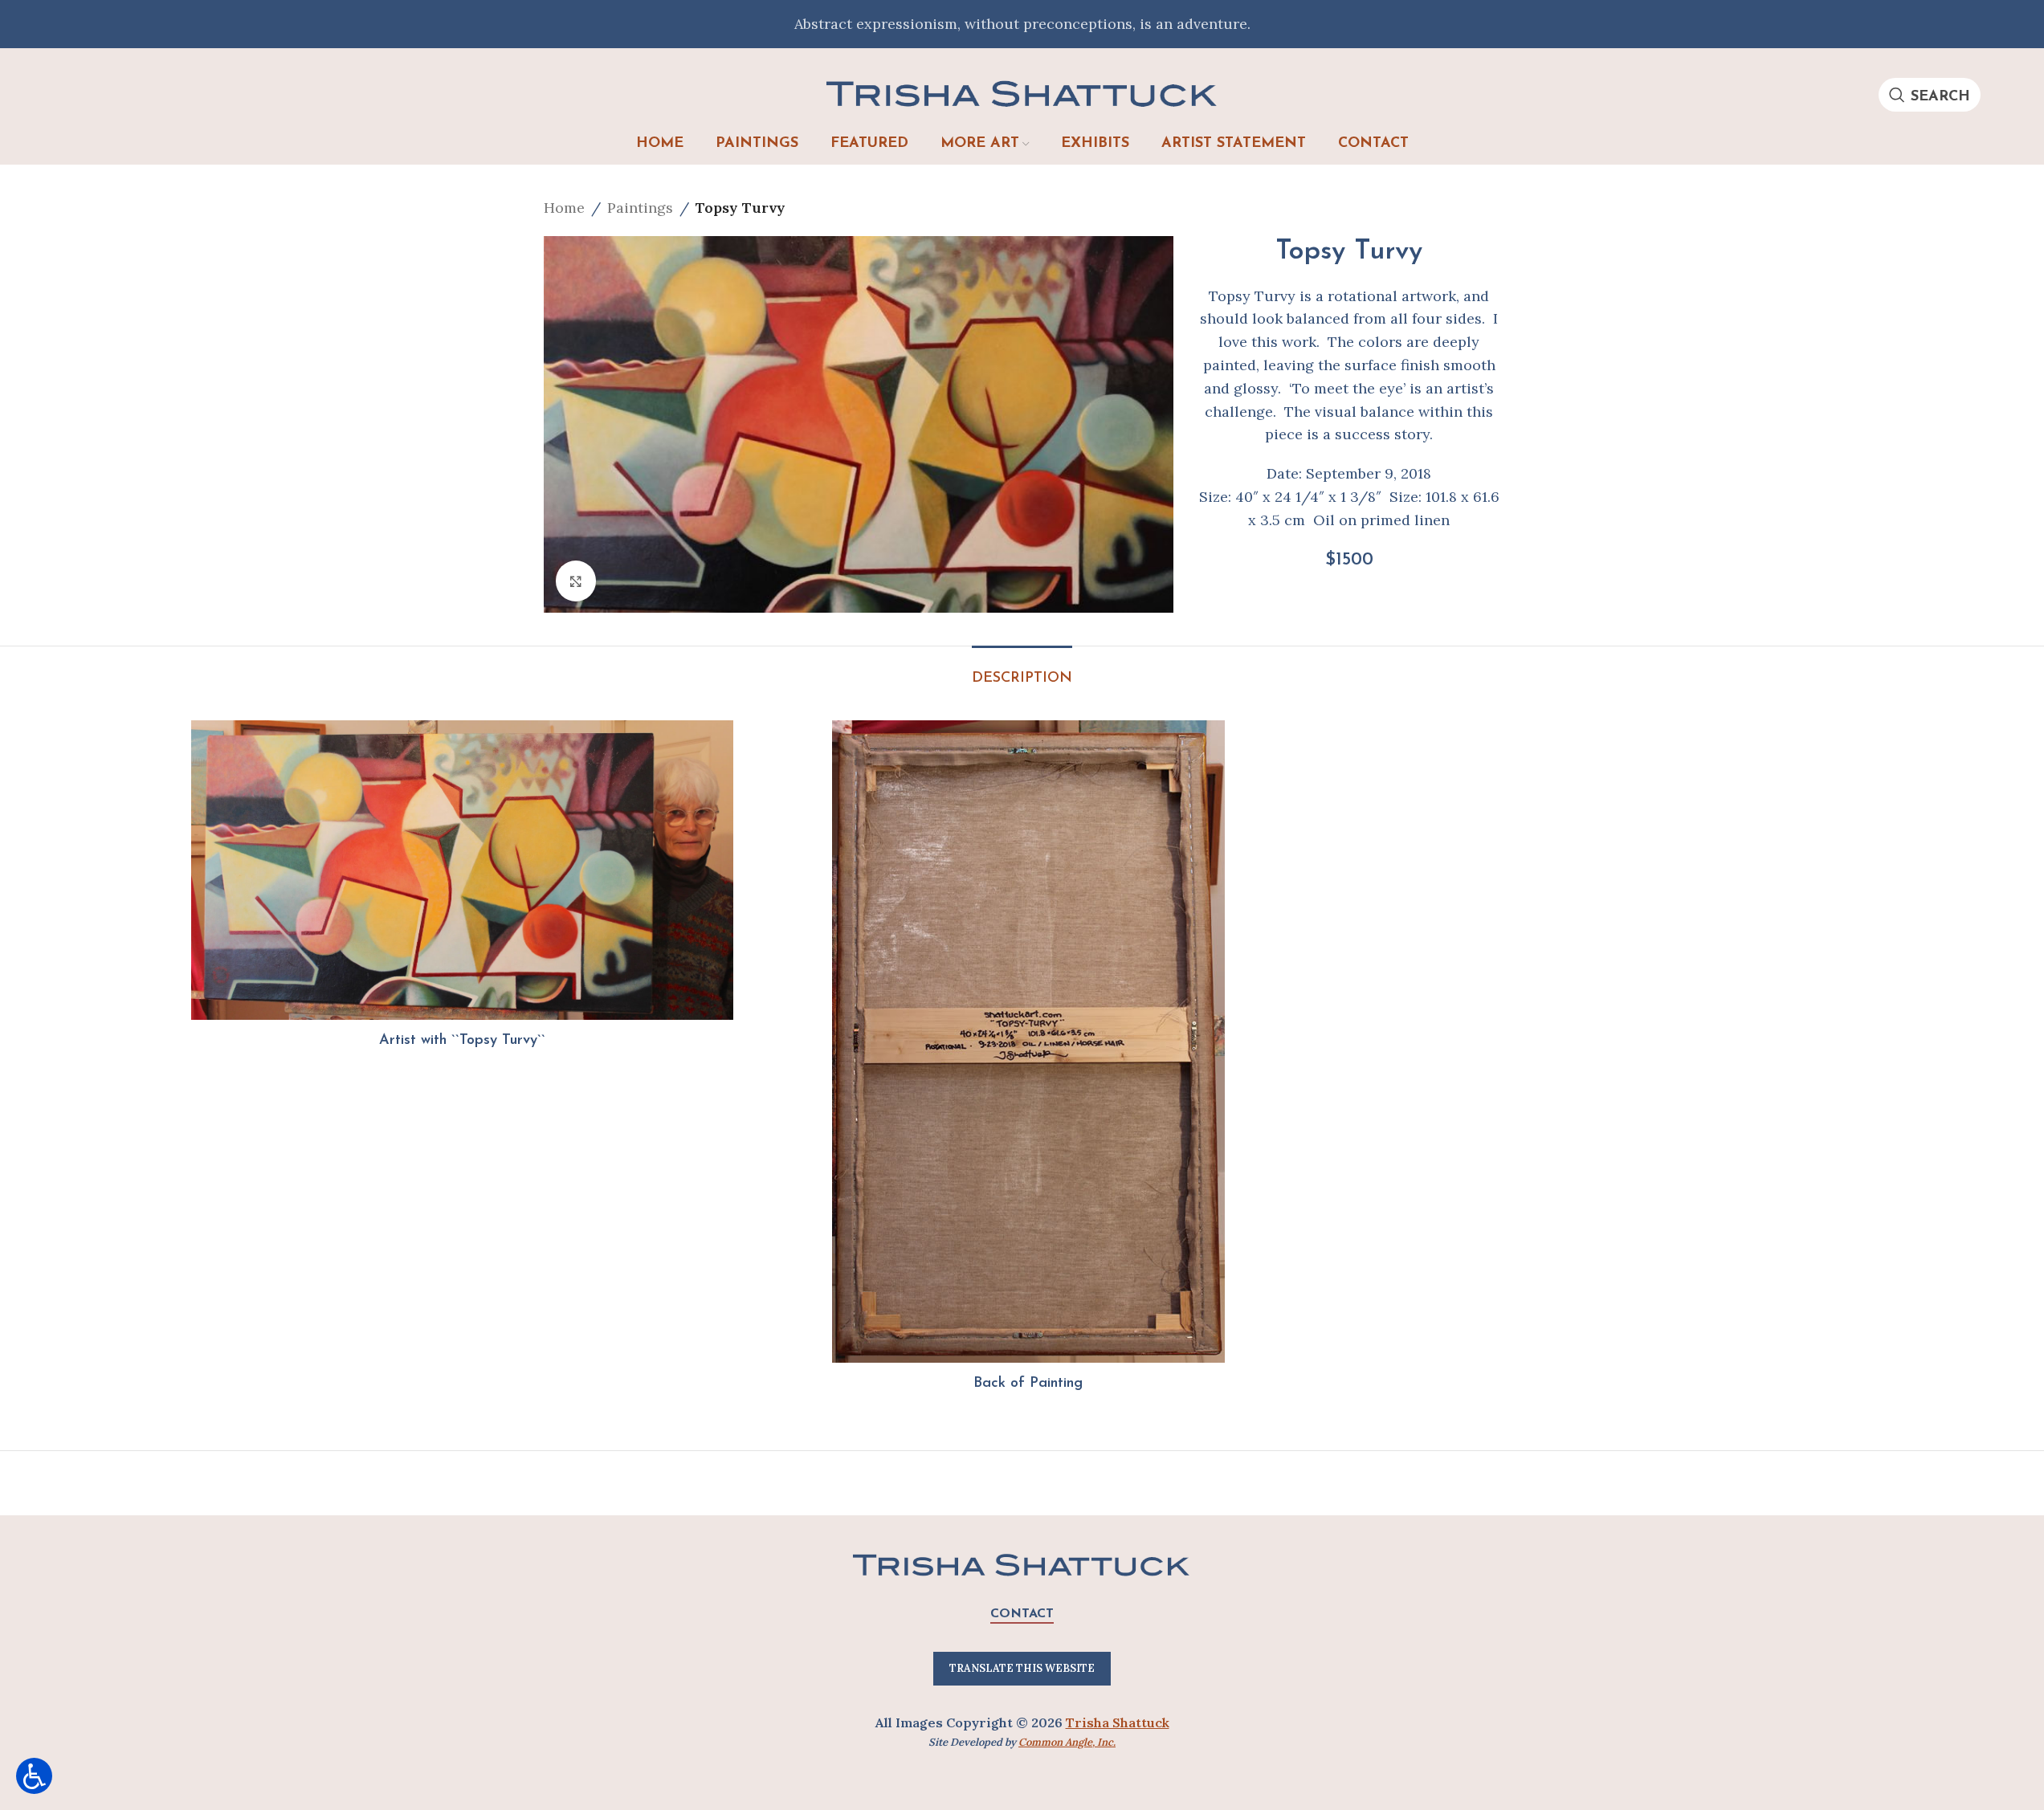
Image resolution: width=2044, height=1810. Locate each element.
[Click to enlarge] (576, 581)
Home (564, 208)
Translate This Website (1022, 1668)
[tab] (1022, 671)
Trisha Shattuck (1118, 1722)
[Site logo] (1022, 93)
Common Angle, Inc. (1067, 1742)
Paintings (640, 208)
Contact (1022, 1614)
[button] (34, 1776)
